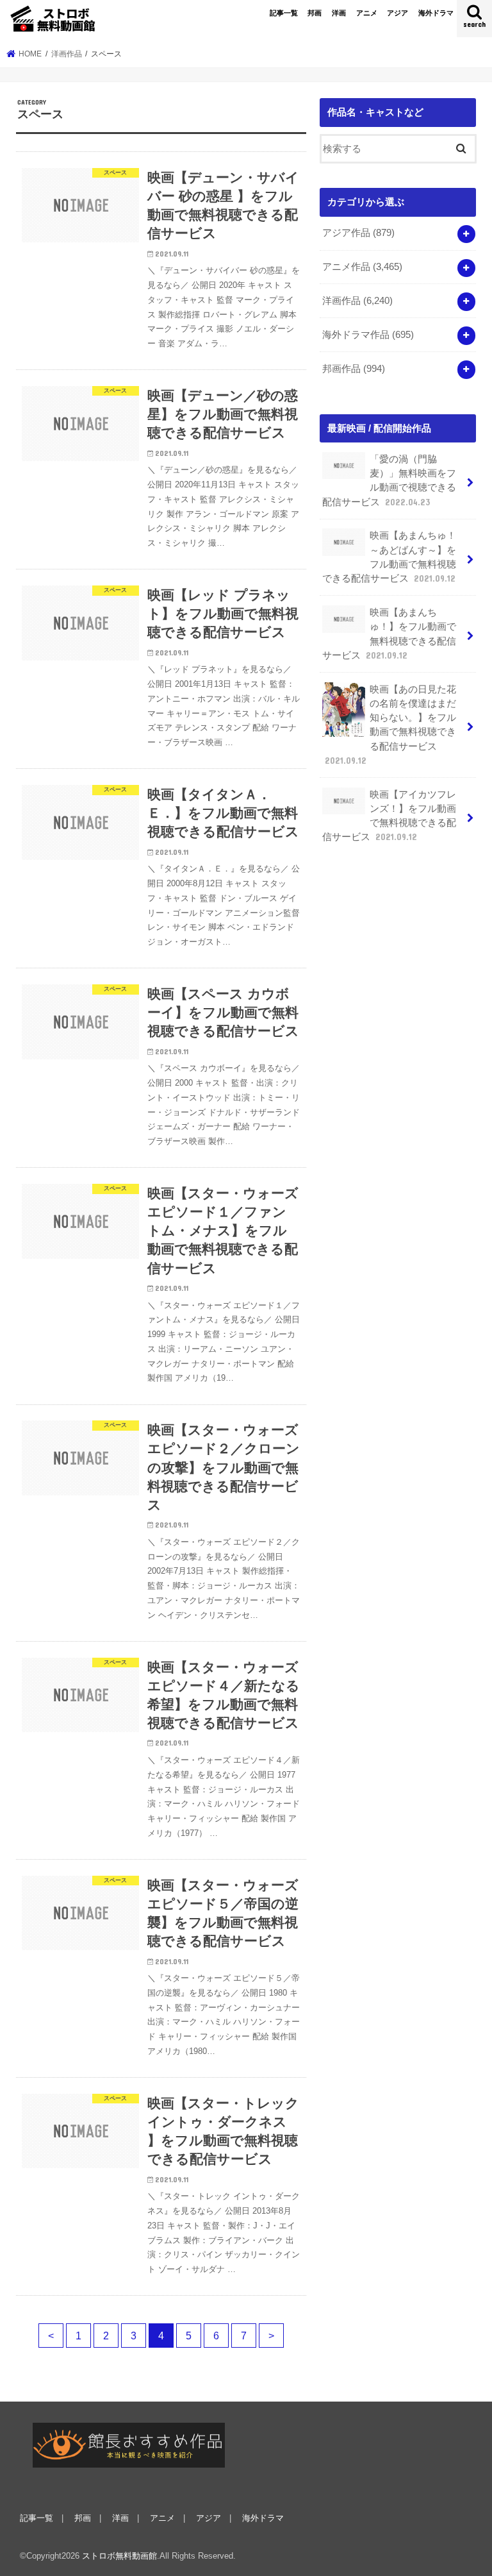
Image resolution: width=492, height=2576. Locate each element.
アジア (398, 13)
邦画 (315, 13)
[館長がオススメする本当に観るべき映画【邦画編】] (129, 2445)
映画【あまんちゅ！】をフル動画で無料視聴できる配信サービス (389, 634)
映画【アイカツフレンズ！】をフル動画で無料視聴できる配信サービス (389, 816)
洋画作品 (357, 301)
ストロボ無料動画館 (119, 2556)
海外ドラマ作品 (368, 335)
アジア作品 (358, 233)
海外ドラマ (436, 13)
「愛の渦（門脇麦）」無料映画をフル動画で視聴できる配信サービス (389, 481)
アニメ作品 (362, 267)
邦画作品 (354, 369)
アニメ (367, 13)
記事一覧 (284, 13)
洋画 (339, 13)
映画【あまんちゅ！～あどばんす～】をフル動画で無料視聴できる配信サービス (389, 557)
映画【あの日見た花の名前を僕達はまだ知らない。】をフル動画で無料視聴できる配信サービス (390, 725)
